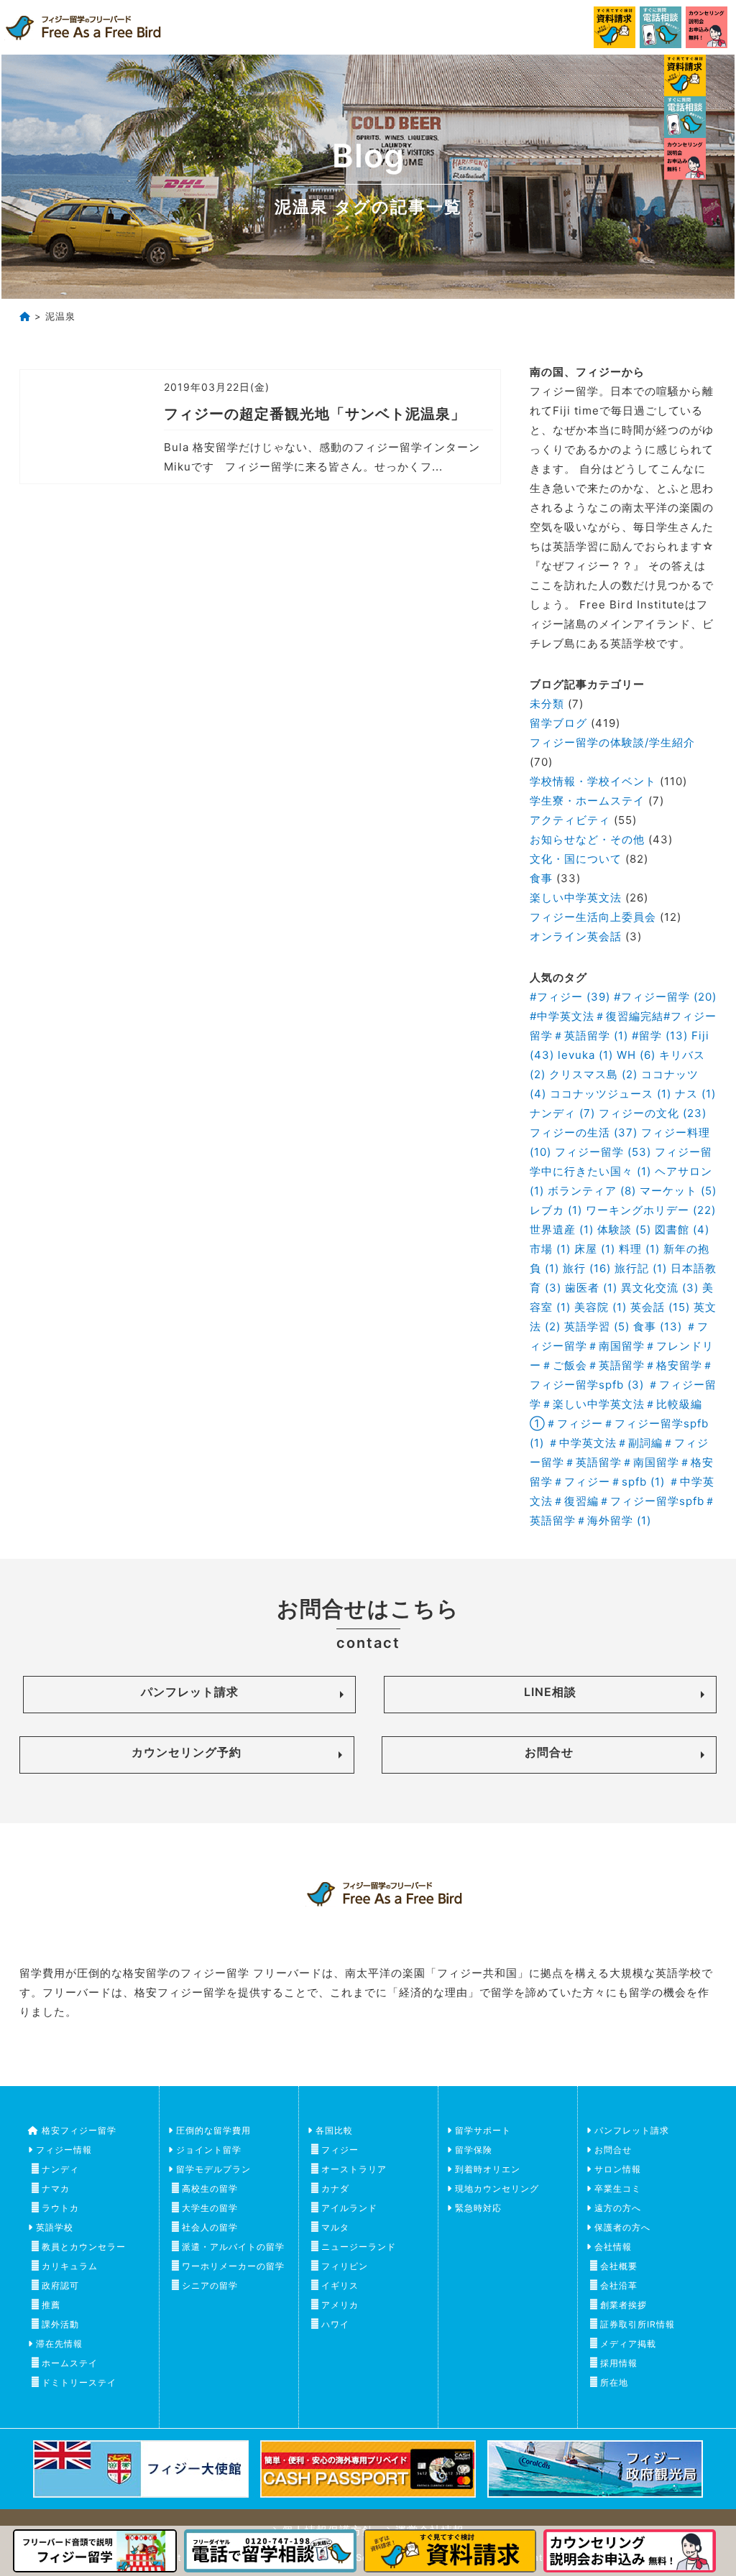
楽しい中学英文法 (576, 898)
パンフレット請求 (190, 1692)
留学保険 (474, 2150)
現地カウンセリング (497, 2188)
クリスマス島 (593, 1074)
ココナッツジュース (611, 1094)
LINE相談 (550, 1692)
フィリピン (345, 2266)
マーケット (678, 1191)
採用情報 (619, 2363)
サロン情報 (618, 2169)
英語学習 (597, 1326)
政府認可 (60, 2285)
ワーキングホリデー (651, 1210)
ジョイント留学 (209, 2150)
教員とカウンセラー (84, 2247)
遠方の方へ (618, 2208)
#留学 (660, 1036)
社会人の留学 (210, 2227)
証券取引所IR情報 (638, 2324)
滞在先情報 (59, 2344)
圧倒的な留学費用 (213, 2130)
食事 (541, 878)
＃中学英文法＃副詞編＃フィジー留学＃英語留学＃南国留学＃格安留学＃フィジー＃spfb (622, 1462)
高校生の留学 (210, 2188)
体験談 (624, 1229)
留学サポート (483, 2130)
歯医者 (591, 1288)
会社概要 (619, 2266)
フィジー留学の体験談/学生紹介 (612, 742)
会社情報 (613, 2247)
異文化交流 (660, 1288)
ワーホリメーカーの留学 (233, 2266)
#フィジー (570, 997)
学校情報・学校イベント (593, 781)
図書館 (682, 1229)
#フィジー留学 (665, 997)
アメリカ (340, 2305)
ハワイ (335, 2324)
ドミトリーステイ (79, 2382)
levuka (585, 1055)
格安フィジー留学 (79, 2130)
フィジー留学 (603, 1152)
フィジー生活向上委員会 (593, 917)
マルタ (335, 2227)
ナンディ (562, 1113)
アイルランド (349, 2208)
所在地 (614, 2382)
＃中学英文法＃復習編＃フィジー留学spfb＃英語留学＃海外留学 (623, 1501)
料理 (639, 1249)
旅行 (587, 1268)
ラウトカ (60, 2208)
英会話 (660, 1307)
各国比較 (334, 2130)
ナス (695, 1094)
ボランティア (592, 1191)
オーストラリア (354, 2169)
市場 (550, 1249)
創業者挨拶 (624, 2305)
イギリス (340, 2285)
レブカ (556, 1210)
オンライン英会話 (576, 936)
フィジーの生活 (584, 1132)
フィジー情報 (64, 2150)
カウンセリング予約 (187, 1752)
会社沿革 (619, 2285)
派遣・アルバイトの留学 (233, 2247)
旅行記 (641, 1268)
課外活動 (60, 2324)
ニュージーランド (359, 2247)
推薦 (51, 2305)
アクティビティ (570, 820)
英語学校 (55, 2227)
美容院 (601, 1307)
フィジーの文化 (653, 1113)
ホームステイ (70, 2363)
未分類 (547, 704)
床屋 (595, 1249)
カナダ (335, 2188)
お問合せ (549, 1752)
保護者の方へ (622, 2227)
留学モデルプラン (213, 2169)
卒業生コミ (618, 2188)
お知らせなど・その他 (587, 839)
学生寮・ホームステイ (587, 801)
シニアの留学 (210, 2285)
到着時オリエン (488, 2169)
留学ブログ (558, 723)
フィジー (340, 2150)
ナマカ (56, 2188)
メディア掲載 (628, 2344)
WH (636, 1055)
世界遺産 (562, 1229)
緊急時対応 (478, 2208)
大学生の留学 (210, 2208)
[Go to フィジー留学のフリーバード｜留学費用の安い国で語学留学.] (25, 316)
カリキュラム (70, 2266)
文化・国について (576, 859)
